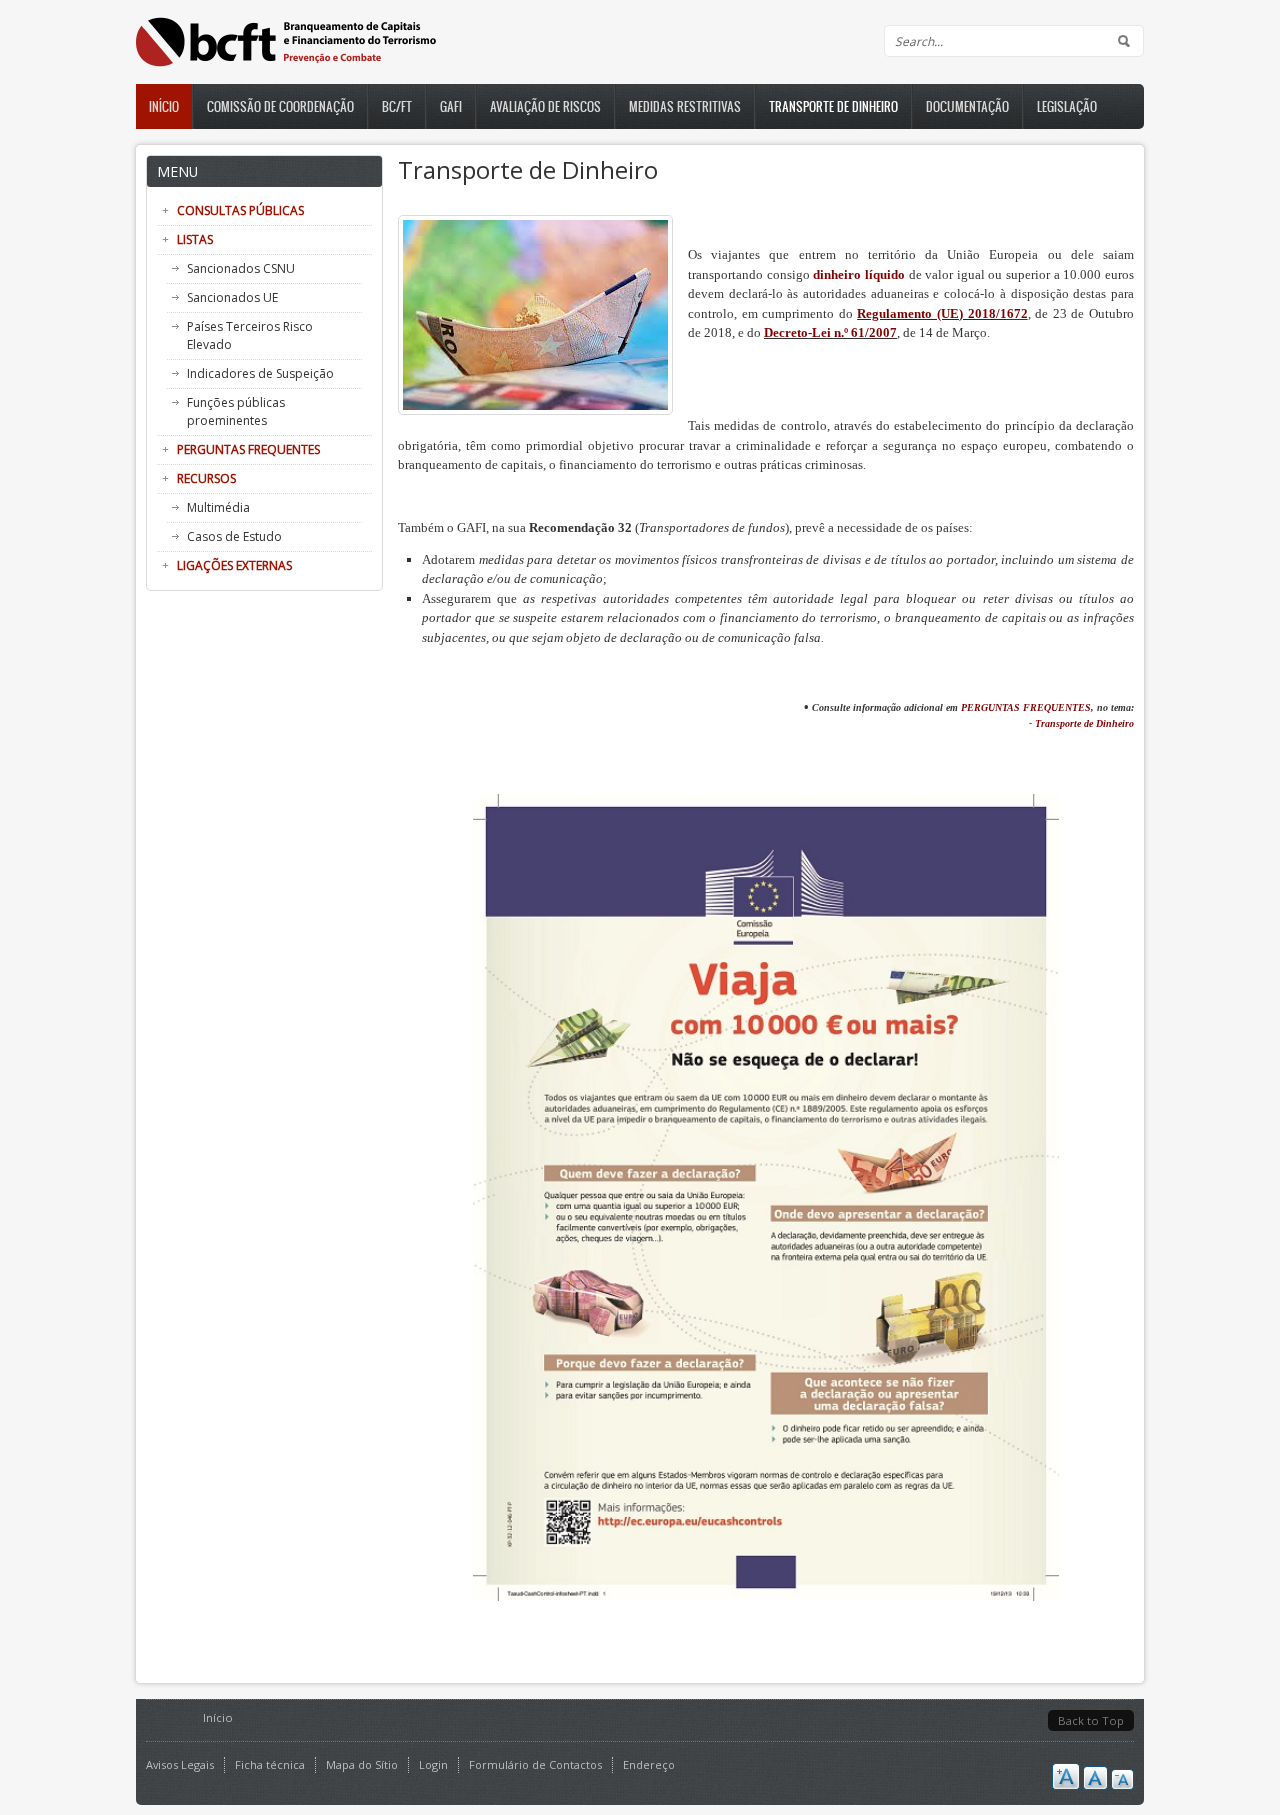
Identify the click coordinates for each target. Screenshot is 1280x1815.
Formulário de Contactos (535, 1764)
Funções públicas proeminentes (236, 411)
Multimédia (218, 507)
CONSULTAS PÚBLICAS (240, 210)
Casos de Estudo (234, 536)
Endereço (649, 1764)
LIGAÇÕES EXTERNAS (234, 565)
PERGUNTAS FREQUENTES (248, 449)
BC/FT (397, 106)
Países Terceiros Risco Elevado (250, 335)
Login (433, 1764)
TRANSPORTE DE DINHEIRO (833, 106)
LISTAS (195, 239)
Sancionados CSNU (241, 268)
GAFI (451, 106)
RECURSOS (206, 478)
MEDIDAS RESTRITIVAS (685, 106)
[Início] (286, 62)
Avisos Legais (180, 1764)
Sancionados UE (232, 297)
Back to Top (1091, 1720)
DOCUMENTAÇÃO (967, 106)
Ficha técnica (270, 1764)
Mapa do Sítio (362, 1764)
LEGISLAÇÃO (1067, 106)
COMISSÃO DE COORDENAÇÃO (280, 106)
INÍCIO (164, 106)
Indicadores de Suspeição (260, 373)
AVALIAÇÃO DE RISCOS (545, 106)
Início (218, 1717)
